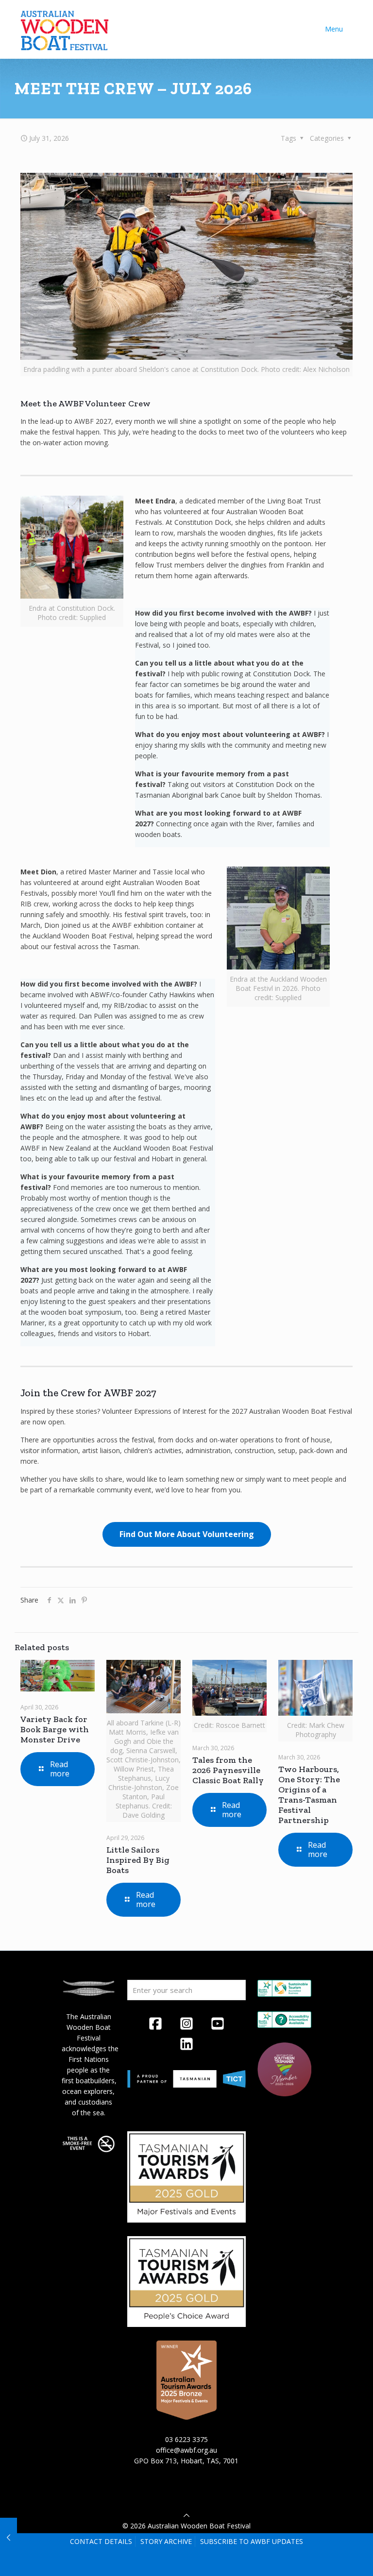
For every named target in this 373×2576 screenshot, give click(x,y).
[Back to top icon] (186, 2515)
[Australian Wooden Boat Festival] (65, 29)
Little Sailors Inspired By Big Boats (138, 1860)
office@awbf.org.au (186, 2450)
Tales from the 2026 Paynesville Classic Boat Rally (228, 1770)
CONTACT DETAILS (101, 2541)
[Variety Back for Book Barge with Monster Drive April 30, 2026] (8, 2537)
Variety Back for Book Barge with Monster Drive (55, 1729)
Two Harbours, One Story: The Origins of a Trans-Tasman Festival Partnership (309, 1795)
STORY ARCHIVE (166, 2541)
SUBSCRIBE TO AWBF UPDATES (252, 2541)
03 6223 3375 (186, 2439)
